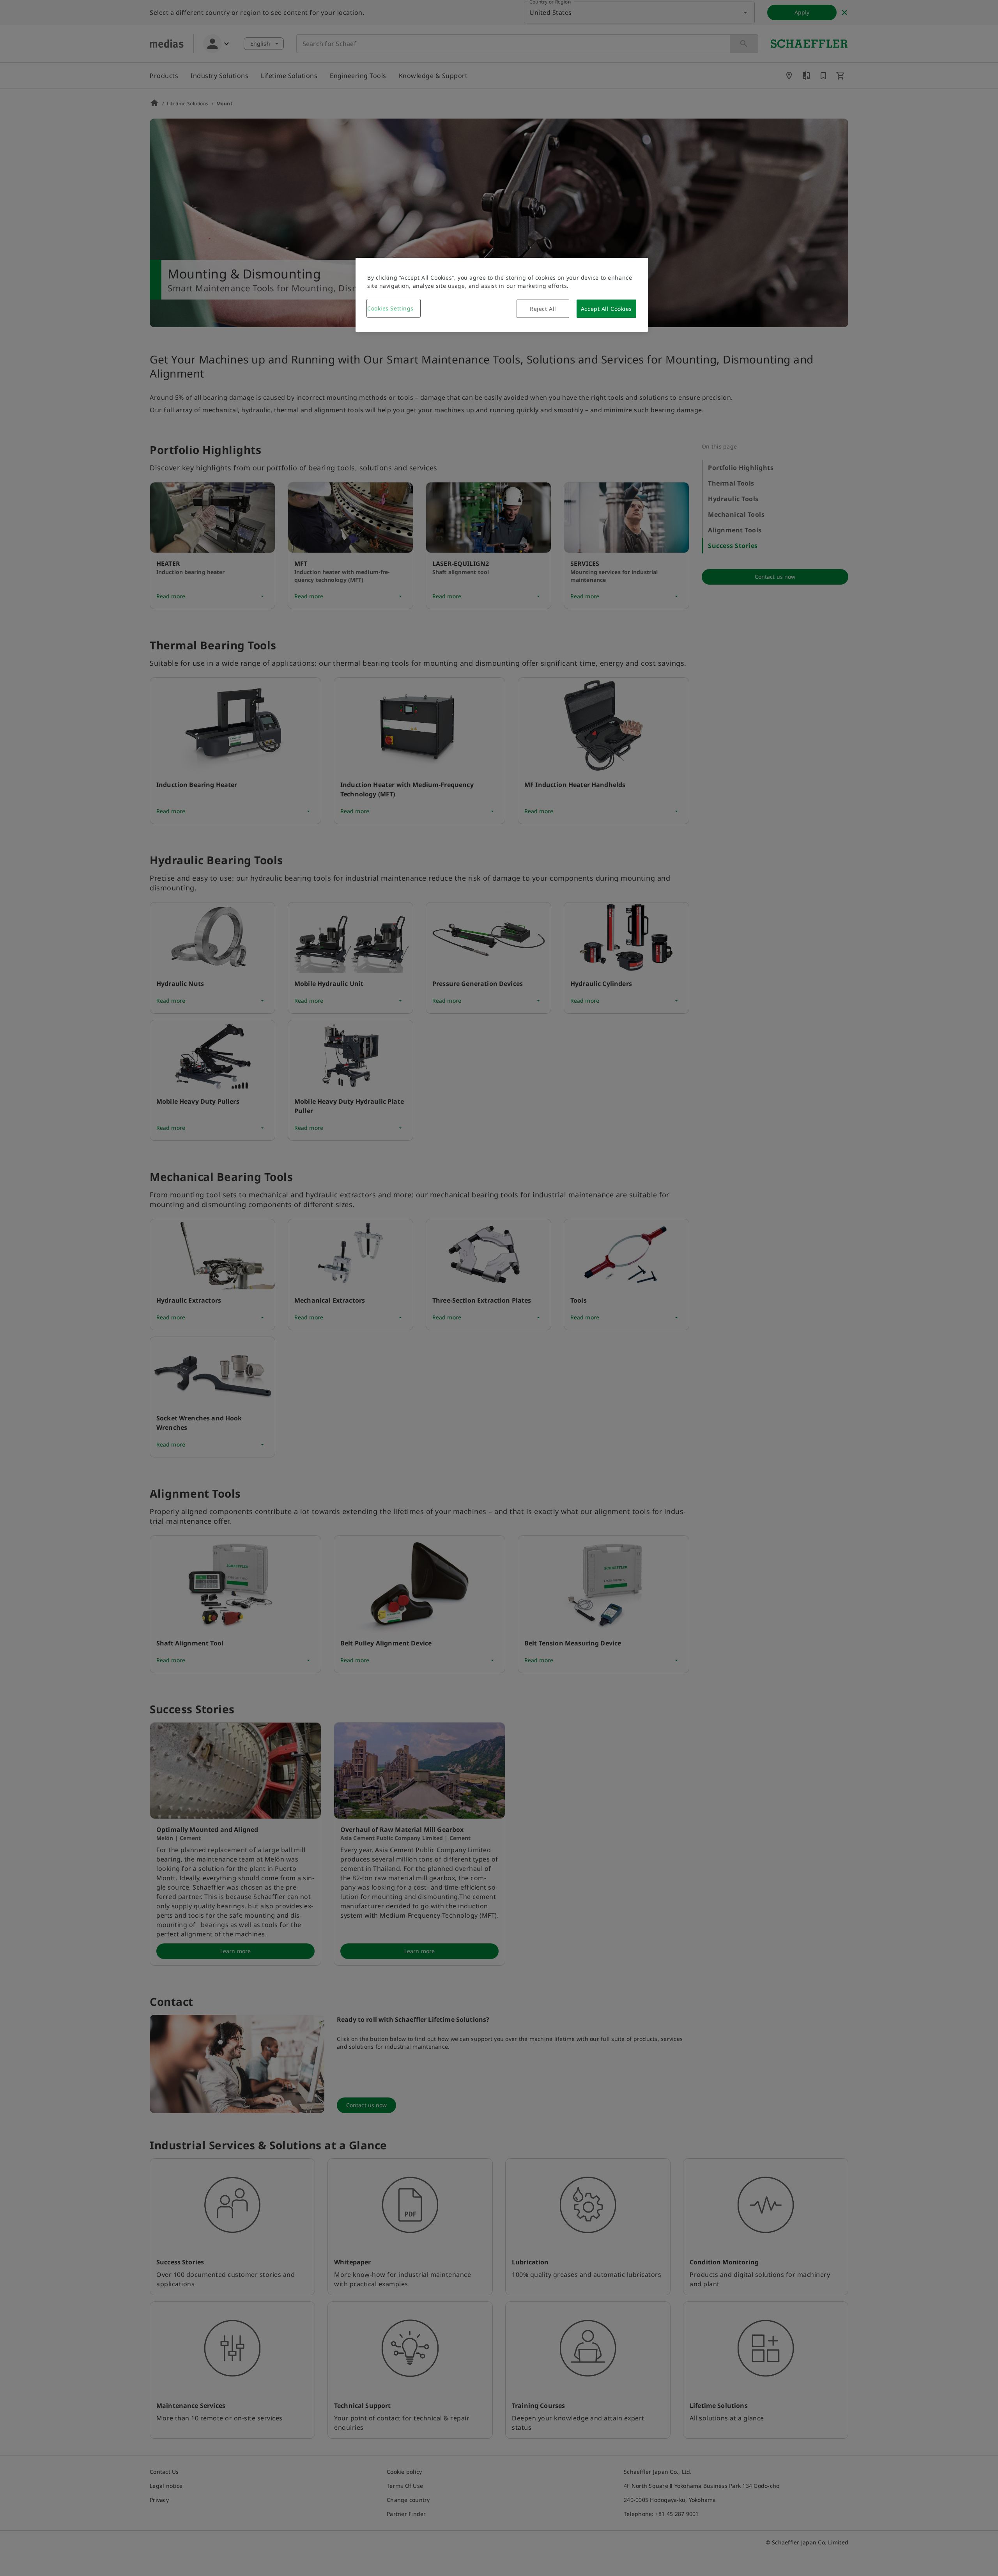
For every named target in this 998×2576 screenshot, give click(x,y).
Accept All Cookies (606, 309)
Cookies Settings (390, 308)
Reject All (543, 309)
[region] (502, 295)
